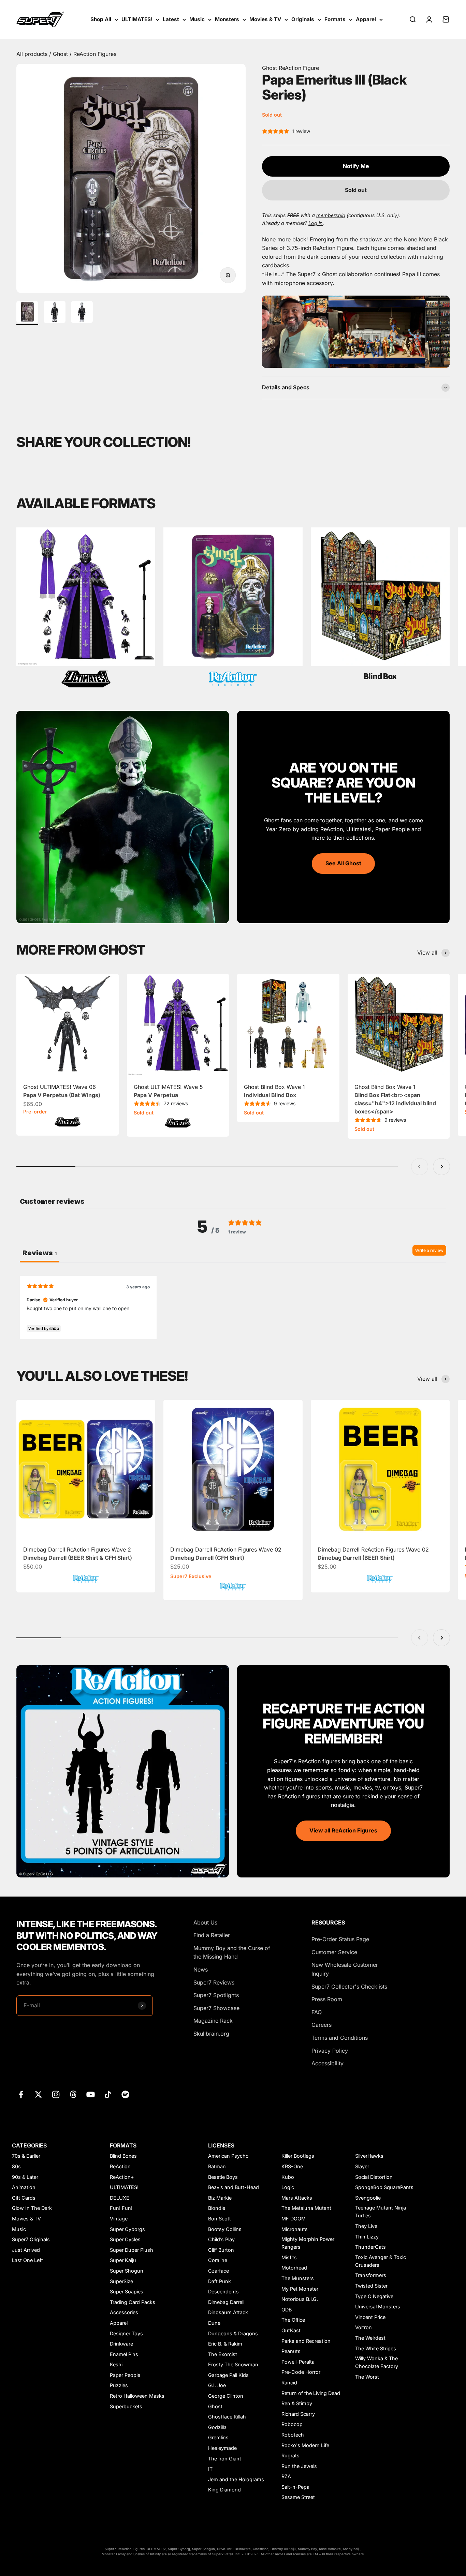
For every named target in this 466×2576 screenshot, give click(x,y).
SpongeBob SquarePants (384, 2187)
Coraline (218, 2260)
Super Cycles (125, 2239)
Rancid (289, 2383)
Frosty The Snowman (233, 2364)
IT (210, 2469)
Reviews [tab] (40, 1253)
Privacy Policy (330, 2051)
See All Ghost (343, 863)
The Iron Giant (225, 2459)
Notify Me (356, 166)
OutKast (291, 2330)
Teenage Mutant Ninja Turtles (381, 2212)
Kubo (288, 2177)
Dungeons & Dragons (233, 2333)
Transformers (371, 2275)
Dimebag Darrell (226, 2302)
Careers (322, 2025)
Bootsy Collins (225, 2229)
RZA (286, 2476)
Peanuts (291, 2351)
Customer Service (334, 1952)
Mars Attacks (297, 2198)
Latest (171, 19)
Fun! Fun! (121, 2208)
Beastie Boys (223, 2177)
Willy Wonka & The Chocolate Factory (377, 2362)
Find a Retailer (212, 1935)
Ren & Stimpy (297, 2403)
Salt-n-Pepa (295, 2487)
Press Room (327, 1999)
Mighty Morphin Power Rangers (308, 2243)
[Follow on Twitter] (38, 2094)
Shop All (101, 19)
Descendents (223, 2292)
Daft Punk (220, 2281)
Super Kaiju (123, 2260)
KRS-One (292, 2166)
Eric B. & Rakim (225, 2344)
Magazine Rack (213, 2021)
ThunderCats (370, 2247)
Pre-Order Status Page (340, 1939)
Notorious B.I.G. (300, 2299)
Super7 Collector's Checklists (349, 1987)
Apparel (366, 19)
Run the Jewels (299, 2466)
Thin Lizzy (367, 2237)
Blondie (217, 2208)
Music (197, 19)
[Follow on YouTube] (91, 2094)
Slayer (362, 2166)
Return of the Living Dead (311, 2393)
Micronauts (295, 2229)
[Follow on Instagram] (56, 2094)
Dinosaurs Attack (228, 2312)
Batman (217, 2166)
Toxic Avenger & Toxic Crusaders (381, 2261)
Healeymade (222, 2448)
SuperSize (121, 2281)
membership (331, 215)
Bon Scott (220, 2219)
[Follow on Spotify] (125, 2094)
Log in (316, 223)
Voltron (363, 2327)
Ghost (61, 54)
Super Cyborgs (127, 2229)
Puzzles (119, 2385)
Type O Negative (374, 2296)
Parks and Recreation (306, 2341)
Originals (303, 19)
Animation (24, 2187)
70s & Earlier (26, 2156)
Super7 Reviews (214, 1982)
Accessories (124, 2312)
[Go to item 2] (55, 313)
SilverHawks (369, 2156)
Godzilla (217, 2427)
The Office (293, 2320)
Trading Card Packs (133, 2302)
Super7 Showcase (216, 2008)
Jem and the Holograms (236, 2479)
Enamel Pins (124, 2354)
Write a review (429, 1250)
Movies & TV (265, 19)
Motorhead (294, 2268)
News (201, 1970)
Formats (335, 19)
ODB (287, 2310)
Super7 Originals (31, 2239)
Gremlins (218, 2437)
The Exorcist (223, 2354)
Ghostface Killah (227, 2417)
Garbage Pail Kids (228, 2375)
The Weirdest (370, 2338)
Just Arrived (26, 2250)
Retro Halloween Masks (137, 2396)
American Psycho (228, 2156)
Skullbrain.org (211, 2034)
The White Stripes (376, 2348)
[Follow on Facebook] (21, 2094)
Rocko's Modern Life (305, 2445)
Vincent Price (370, 2317)
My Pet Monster (300, 2289)
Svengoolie (368, 2198)
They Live (366, 2226)
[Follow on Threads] (73, 2094)
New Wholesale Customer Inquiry (345, 1969)
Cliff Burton (221, 2250)
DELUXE (120, 2198)
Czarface (219, 2271)
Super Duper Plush (132, 2250)
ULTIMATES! (137, 19)
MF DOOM (294, 2219)
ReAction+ (122, 2177)
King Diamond (224, 2490)
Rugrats (290, 2455)
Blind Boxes (123, 2156)
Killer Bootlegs (298, 2156)
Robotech (293, 2435)
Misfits (289, 2257)
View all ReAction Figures (343, 1830)
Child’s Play (221, 2239)
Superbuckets (126, 2406)
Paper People (125, 2375)
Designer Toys (126, 2333)
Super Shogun (127, 2271)
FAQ (317, 2012)
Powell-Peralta (298, 2362)
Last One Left (27, 2260)
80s (16, 2166)
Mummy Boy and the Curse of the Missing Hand (232, 1952)
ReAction (120, 2166)
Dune (214, 2323)
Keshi (116, 2364)
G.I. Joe (217, 2385)
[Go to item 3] (82, 313)
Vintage (119, 2219)
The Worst (367, 2377)
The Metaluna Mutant (306, 2208)
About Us (205, 1922)
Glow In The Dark (32, 2208)
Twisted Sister (371, 2286)
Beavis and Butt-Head (234, 2187)
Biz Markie (220, 2198)
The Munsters (298, 2278)
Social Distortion (374, 2177)
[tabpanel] (233, 1307)
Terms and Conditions (340, 2038)
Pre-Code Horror (301, 2372)
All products (33, 54)
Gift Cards (24, 2198)
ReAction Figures (95, 54)
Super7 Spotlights (216, 1995)
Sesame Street (298, 2497)
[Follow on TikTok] (108, 2094)
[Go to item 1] (27, 313)
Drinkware (121, 2344)
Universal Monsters (378, 2307)
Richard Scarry (298, 2414)
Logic (288, 2187)
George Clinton (226, 2396)
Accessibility (327, 2063)
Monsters (227, 19)
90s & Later (25, 2177)
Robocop (292, 2424)
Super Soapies (127, 2292)
